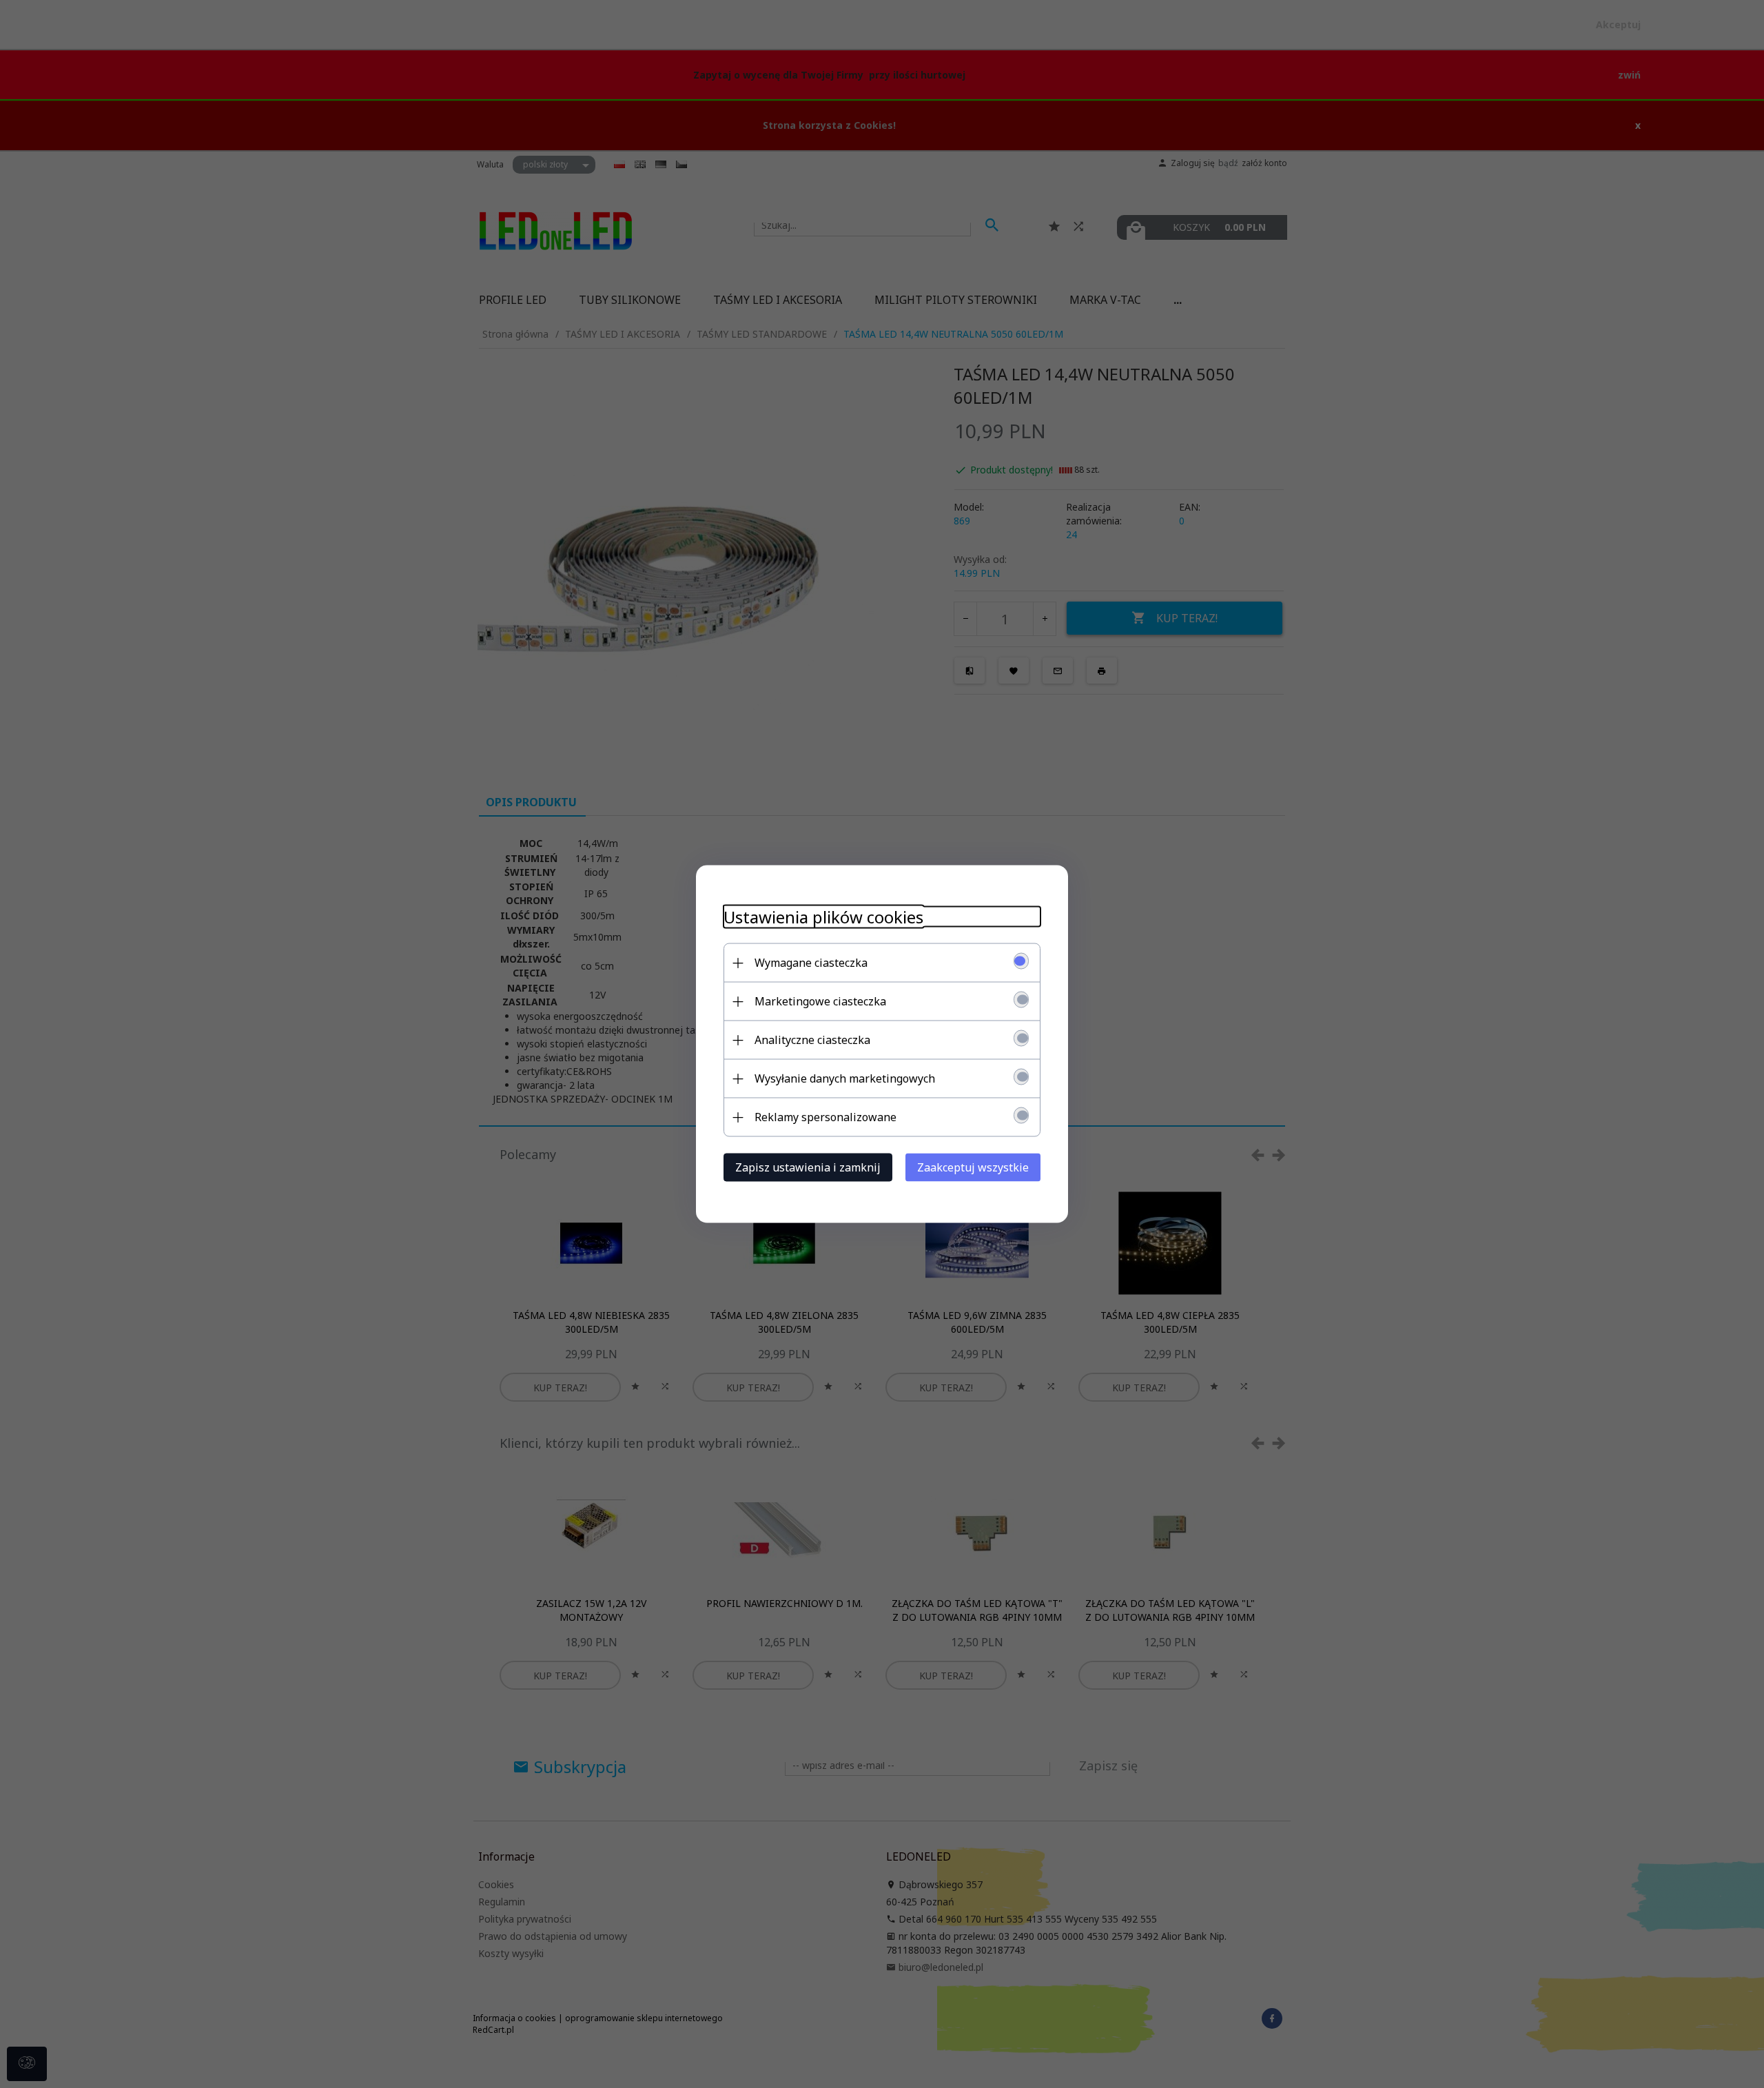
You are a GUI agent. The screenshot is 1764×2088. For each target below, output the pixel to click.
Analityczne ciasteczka (812, 1040)
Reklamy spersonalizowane (825, 1117)
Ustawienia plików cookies (823, 917)
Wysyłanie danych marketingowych (845, 1078)
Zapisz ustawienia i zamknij (808, 1167)
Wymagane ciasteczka (811, 963)
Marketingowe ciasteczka (820, 1001)
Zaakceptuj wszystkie (973, 1167)
